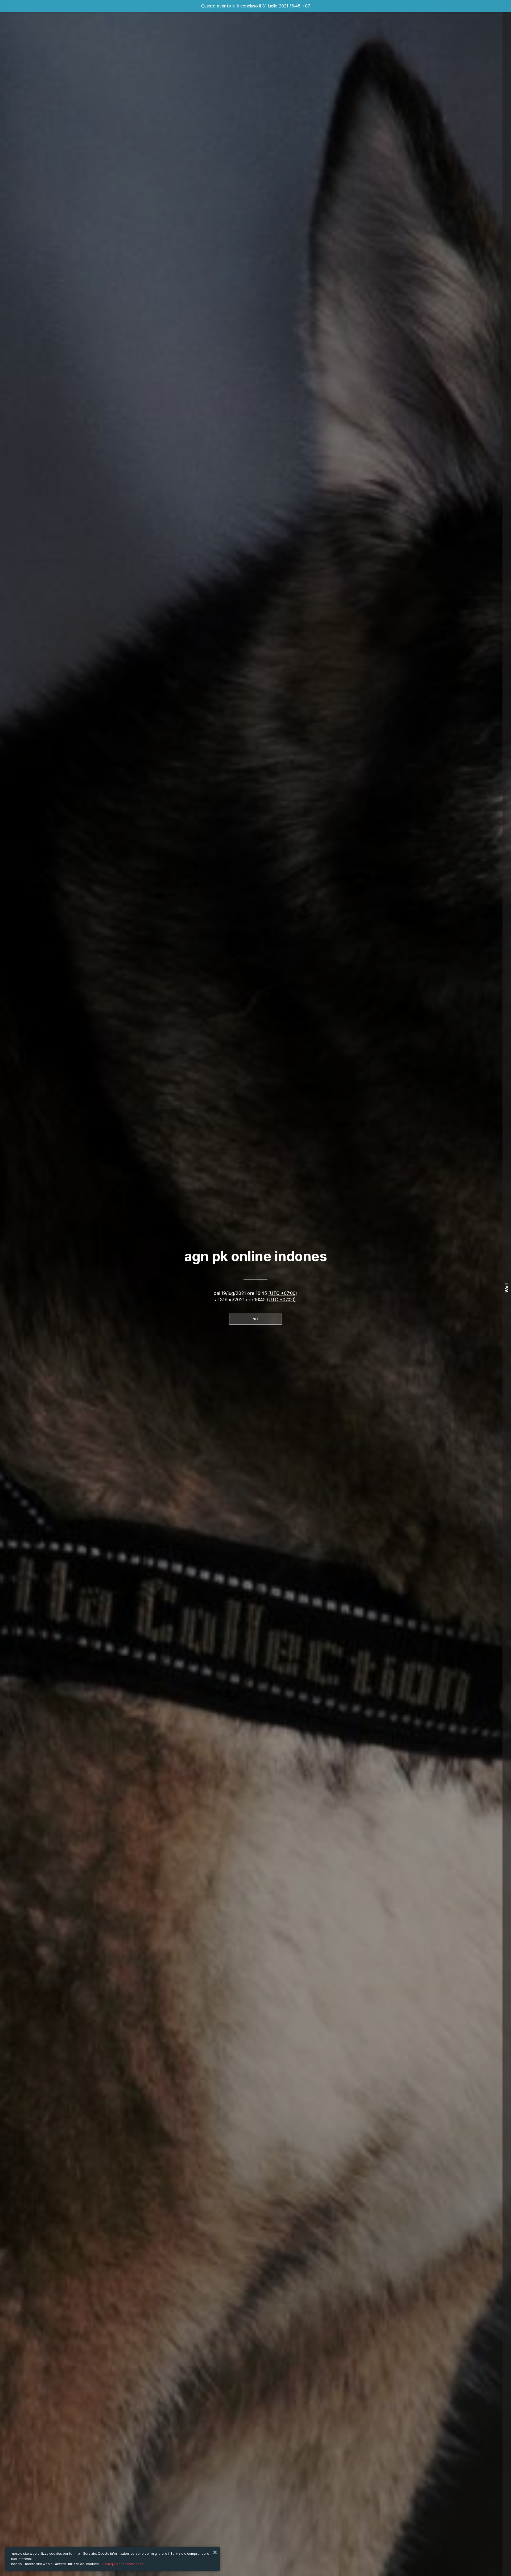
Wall (507, 1288)
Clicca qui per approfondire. (122, 2564)
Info (256, 1319)
